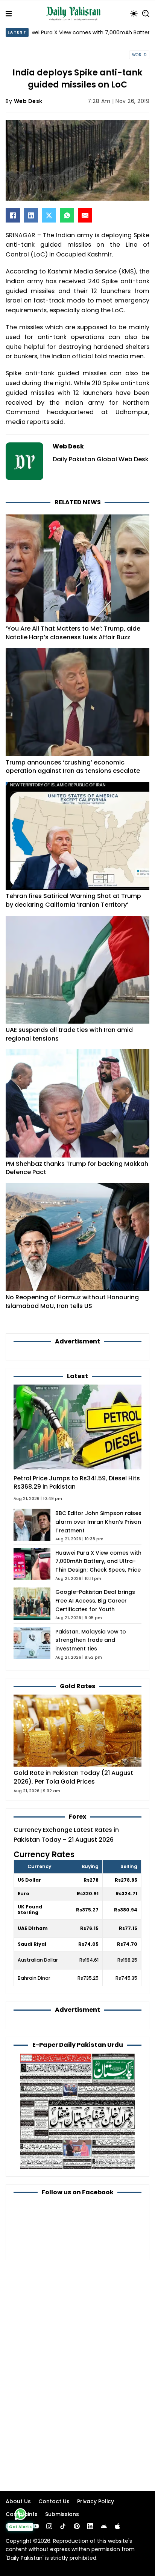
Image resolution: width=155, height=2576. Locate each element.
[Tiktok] (63, 2526)
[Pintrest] (77, 2526)
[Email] (85, 215)
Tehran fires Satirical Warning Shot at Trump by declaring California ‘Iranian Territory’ (73, 900)
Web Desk (28, 101)
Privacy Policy (96, 2501)
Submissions (62, 2514)
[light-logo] (75, 14)
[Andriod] (104, 2526)
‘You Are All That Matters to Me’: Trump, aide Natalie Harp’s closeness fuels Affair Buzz (73, 633)
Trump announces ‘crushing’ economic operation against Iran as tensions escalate (73, 767)
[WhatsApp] (67, 215)
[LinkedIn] (31, 215)
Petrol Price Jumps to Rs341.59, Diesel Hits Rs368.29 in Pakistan (77, 1483)
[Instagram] (49, 2526)
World (139, 55)
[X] (49, 215)
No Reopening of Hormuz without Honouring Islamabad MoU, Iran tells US (72, 1302)
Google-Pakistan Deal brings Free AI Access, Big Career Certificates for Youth (95, 1601)
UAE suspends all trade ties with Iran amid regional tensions (69, 1034)
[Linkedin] (90, 2526)
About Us (18, 2501)
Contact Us (54, 2501)
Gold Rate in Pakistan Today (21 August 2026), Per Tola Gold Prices (73, 1777)
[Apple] (117, 2526)
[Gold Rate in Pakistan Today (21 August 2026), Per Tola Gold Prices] (77, 1730)
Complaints (22, 2514)
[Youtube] (36, 2526)
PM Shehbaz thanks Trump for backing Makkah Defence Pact (77, 1168)
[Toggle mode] (134, 14)
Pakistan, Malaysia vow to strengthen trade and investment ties (91, 1640)
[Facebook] (13, 215)
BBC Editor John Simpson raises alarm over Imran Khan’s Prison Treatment (98, 1522)
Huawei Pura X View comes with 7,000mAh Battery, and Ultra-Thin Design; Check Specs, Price (98, 1561)
